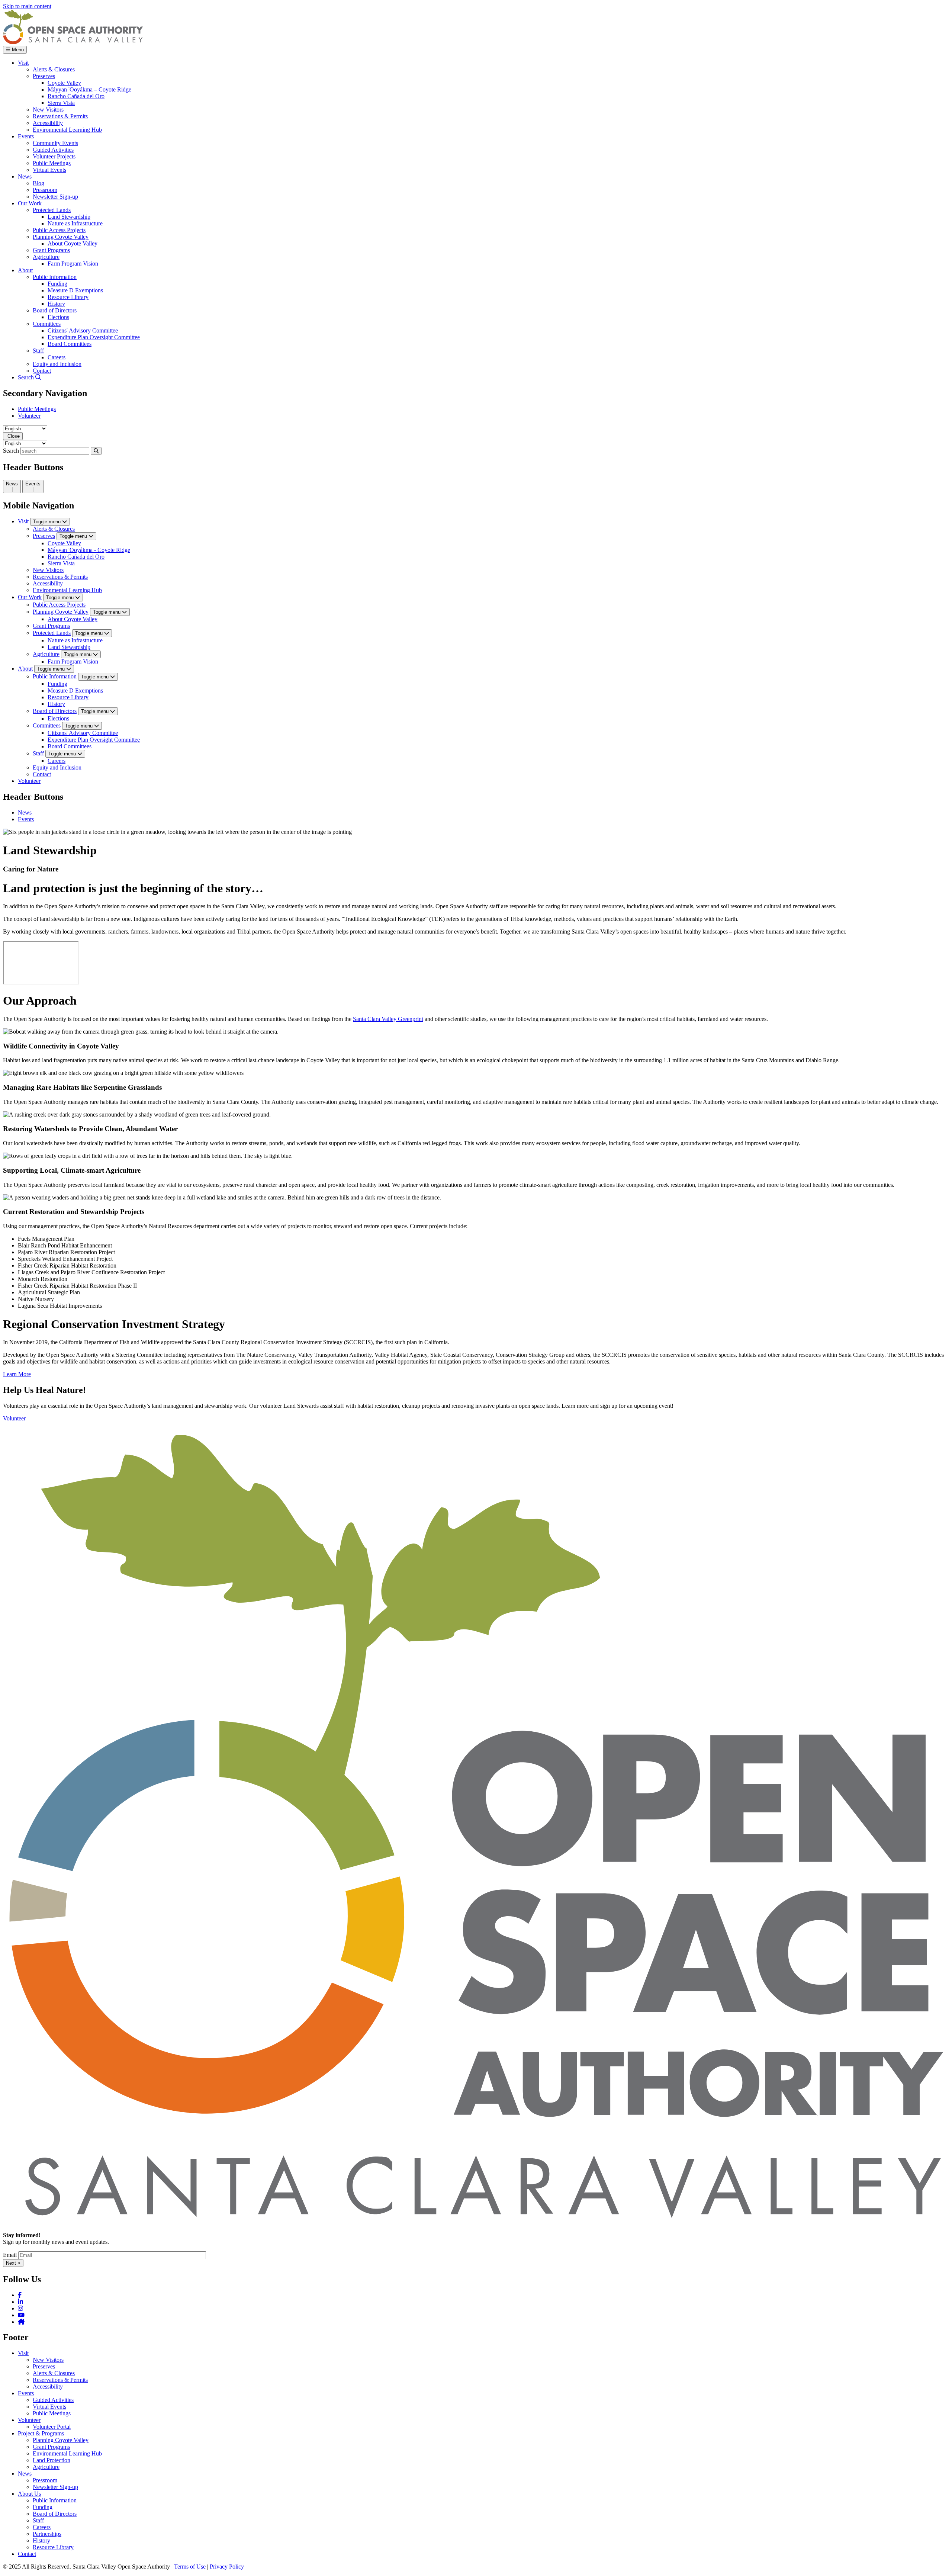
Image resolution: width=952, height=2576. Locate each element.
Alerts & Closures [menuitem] (54, 69)
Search (11, 451)
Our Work (30, 597)
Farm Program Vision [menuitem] (73, 264)
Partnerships (47, 2534)
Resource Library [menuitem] (68, 297)
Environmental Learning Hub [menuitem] (67, 130)
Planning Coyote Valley (61, 612)
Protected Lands (52, 633)
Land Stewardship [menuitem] (69, 217)
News (25, 812)
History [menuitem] (56, 304)
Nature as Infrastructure (75, 640)
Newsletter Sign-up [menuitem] (55, 197)
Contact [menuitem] (42, 371)
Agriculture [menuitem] (46, 257)
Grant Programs (51, 626)
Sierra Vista (61, 563)
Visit (23, 521)
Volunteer (29, 416)
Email (10, 2255)
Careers (57, 761)
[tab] (12, 486)
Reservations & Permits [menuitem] (60, 116)
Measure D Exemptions (75, 690)
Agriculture (46, 654)
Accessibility (48, 583)
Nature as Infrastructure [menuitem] (75, 223)
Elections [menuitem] (58, 317)
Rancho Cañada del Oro (76, 557)
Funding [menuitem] (57, 284)
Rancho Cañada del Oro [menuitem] (76, 96)
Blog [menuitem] (38, 183)
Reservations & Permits (60, 577)
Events (26, 819)
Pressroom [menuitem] (45, 190)
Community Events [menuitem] (55, 143)
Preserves (44, 536)
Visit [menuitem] (23, 63)
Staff (38, 753)
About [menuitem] (25, 270)
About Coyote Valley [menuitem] (73, 243)
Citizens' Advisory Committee (83, 733)
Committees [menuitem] (47, 324)
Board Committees (70, 746)
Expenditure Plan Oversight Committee (94, 740)
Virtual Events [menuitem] (49, 170)
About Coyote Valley (73, 619)
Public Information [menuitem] (55, 277)
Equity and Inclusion (57, 767)
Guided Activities (53, 2400)
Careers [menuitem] (57, 357)
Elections (58, 718)
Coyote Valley (64, 543)
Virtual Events (49, 2407)
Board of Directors (55, 711)
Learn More (17, 1374)
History (56, 704)
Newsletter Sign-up (55, 2487)
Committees (47, 725)
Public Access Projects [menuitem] (59, 230)
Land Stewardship (69, 647)
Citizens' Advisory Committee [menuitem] (83, 330)
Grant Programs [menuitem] (51, 250)
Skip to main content (27, 6)
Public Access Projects (59, 605)
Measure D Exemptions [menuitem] (75, 290)
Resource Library (68, 697)
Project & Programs (41, 2433)
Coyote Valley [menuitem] (64, 83)
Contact (42, 774)
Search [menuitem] (27, 377)
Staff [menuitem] (38, 351)
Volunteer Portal (52, 2427)
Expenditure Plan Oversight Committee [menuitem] (94, 337)
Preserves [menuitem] (44, 76)
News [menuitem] (25, 176)
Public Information (55, 676)
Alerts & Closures (54, 529)
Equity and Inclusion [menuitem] (57, 364)
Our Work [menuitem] (30, 203)
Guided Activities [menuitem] (53, 150)
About (25, 669)
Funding (57, 684)
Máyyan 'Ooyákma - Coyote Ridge (89, 550)
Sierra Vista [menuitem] (61, 103)
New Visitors (48, 570)
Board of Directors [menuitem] (55, 310)
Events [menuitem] (26, 136)
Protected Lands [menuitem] (52, 210)
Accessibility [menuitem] (48, 123)
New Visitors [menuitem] (48, 110)
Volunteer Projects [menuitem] (54, 156)
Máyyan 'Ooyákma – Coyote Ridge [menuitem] (89, 89)
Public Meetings (37, 409)
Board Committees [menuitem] (70, 344)
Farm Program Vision (73, 661)
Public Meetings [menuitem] (52, 163)
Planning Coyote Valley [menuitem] (61, 237)
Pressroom (45, 2480)
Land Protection (52, 2460)
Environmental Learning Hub (67, 590)
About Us (29, 2494)
